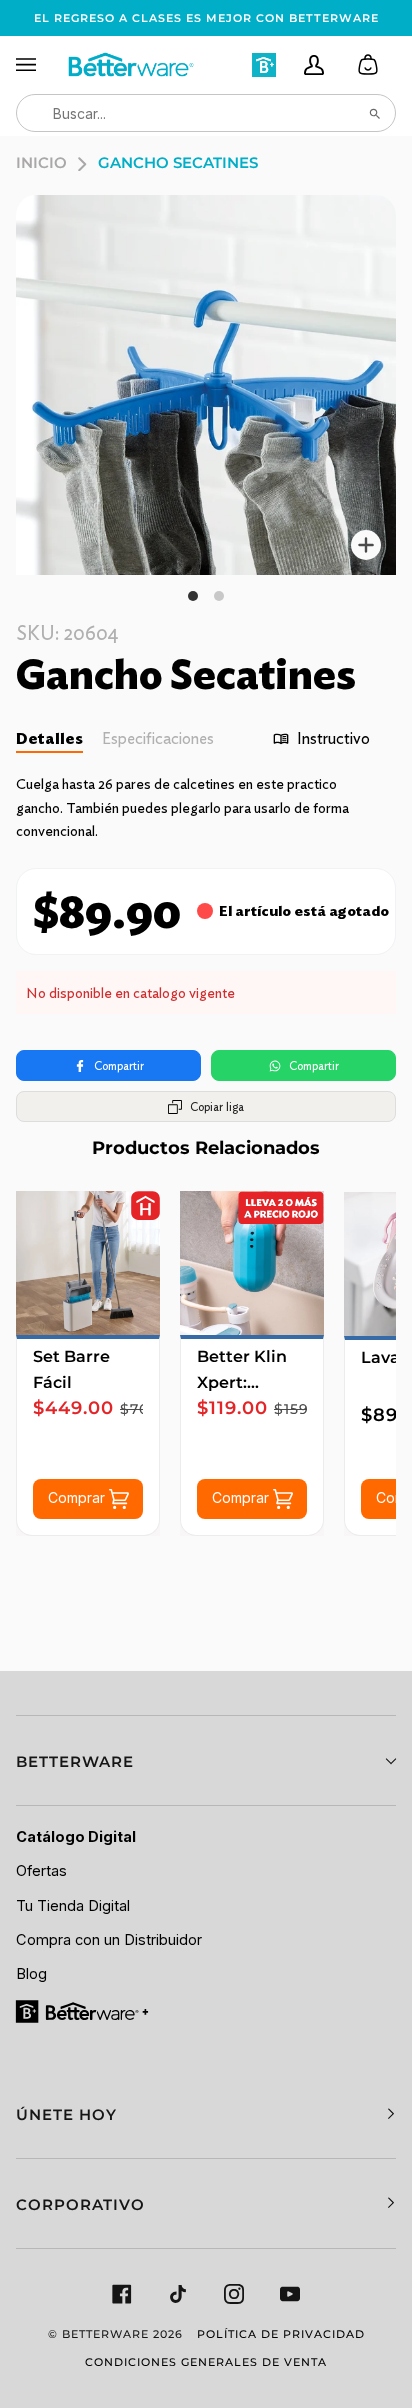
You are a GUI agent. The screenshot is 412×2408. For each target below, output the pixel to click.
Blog (31, 1974)
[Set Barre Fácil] (88, 1263)
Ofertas (41, 1871)
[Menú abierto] (41, 65)
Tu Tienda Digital (73, 1906)
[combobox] (206, 113)
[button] (206, 1760)
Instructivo (333, 738)
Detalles (49, 738)
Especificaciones (158, 738)
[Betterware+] (83, 2011)
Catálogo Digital (76, 1837)
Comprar (78, 1497)
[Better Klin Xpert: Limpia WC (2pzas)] (252, 1263)
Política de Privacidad (281, 2334)
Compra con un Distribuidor (109, 1940)
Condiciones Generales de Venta (206, 2362)
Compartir (119, 1065)
